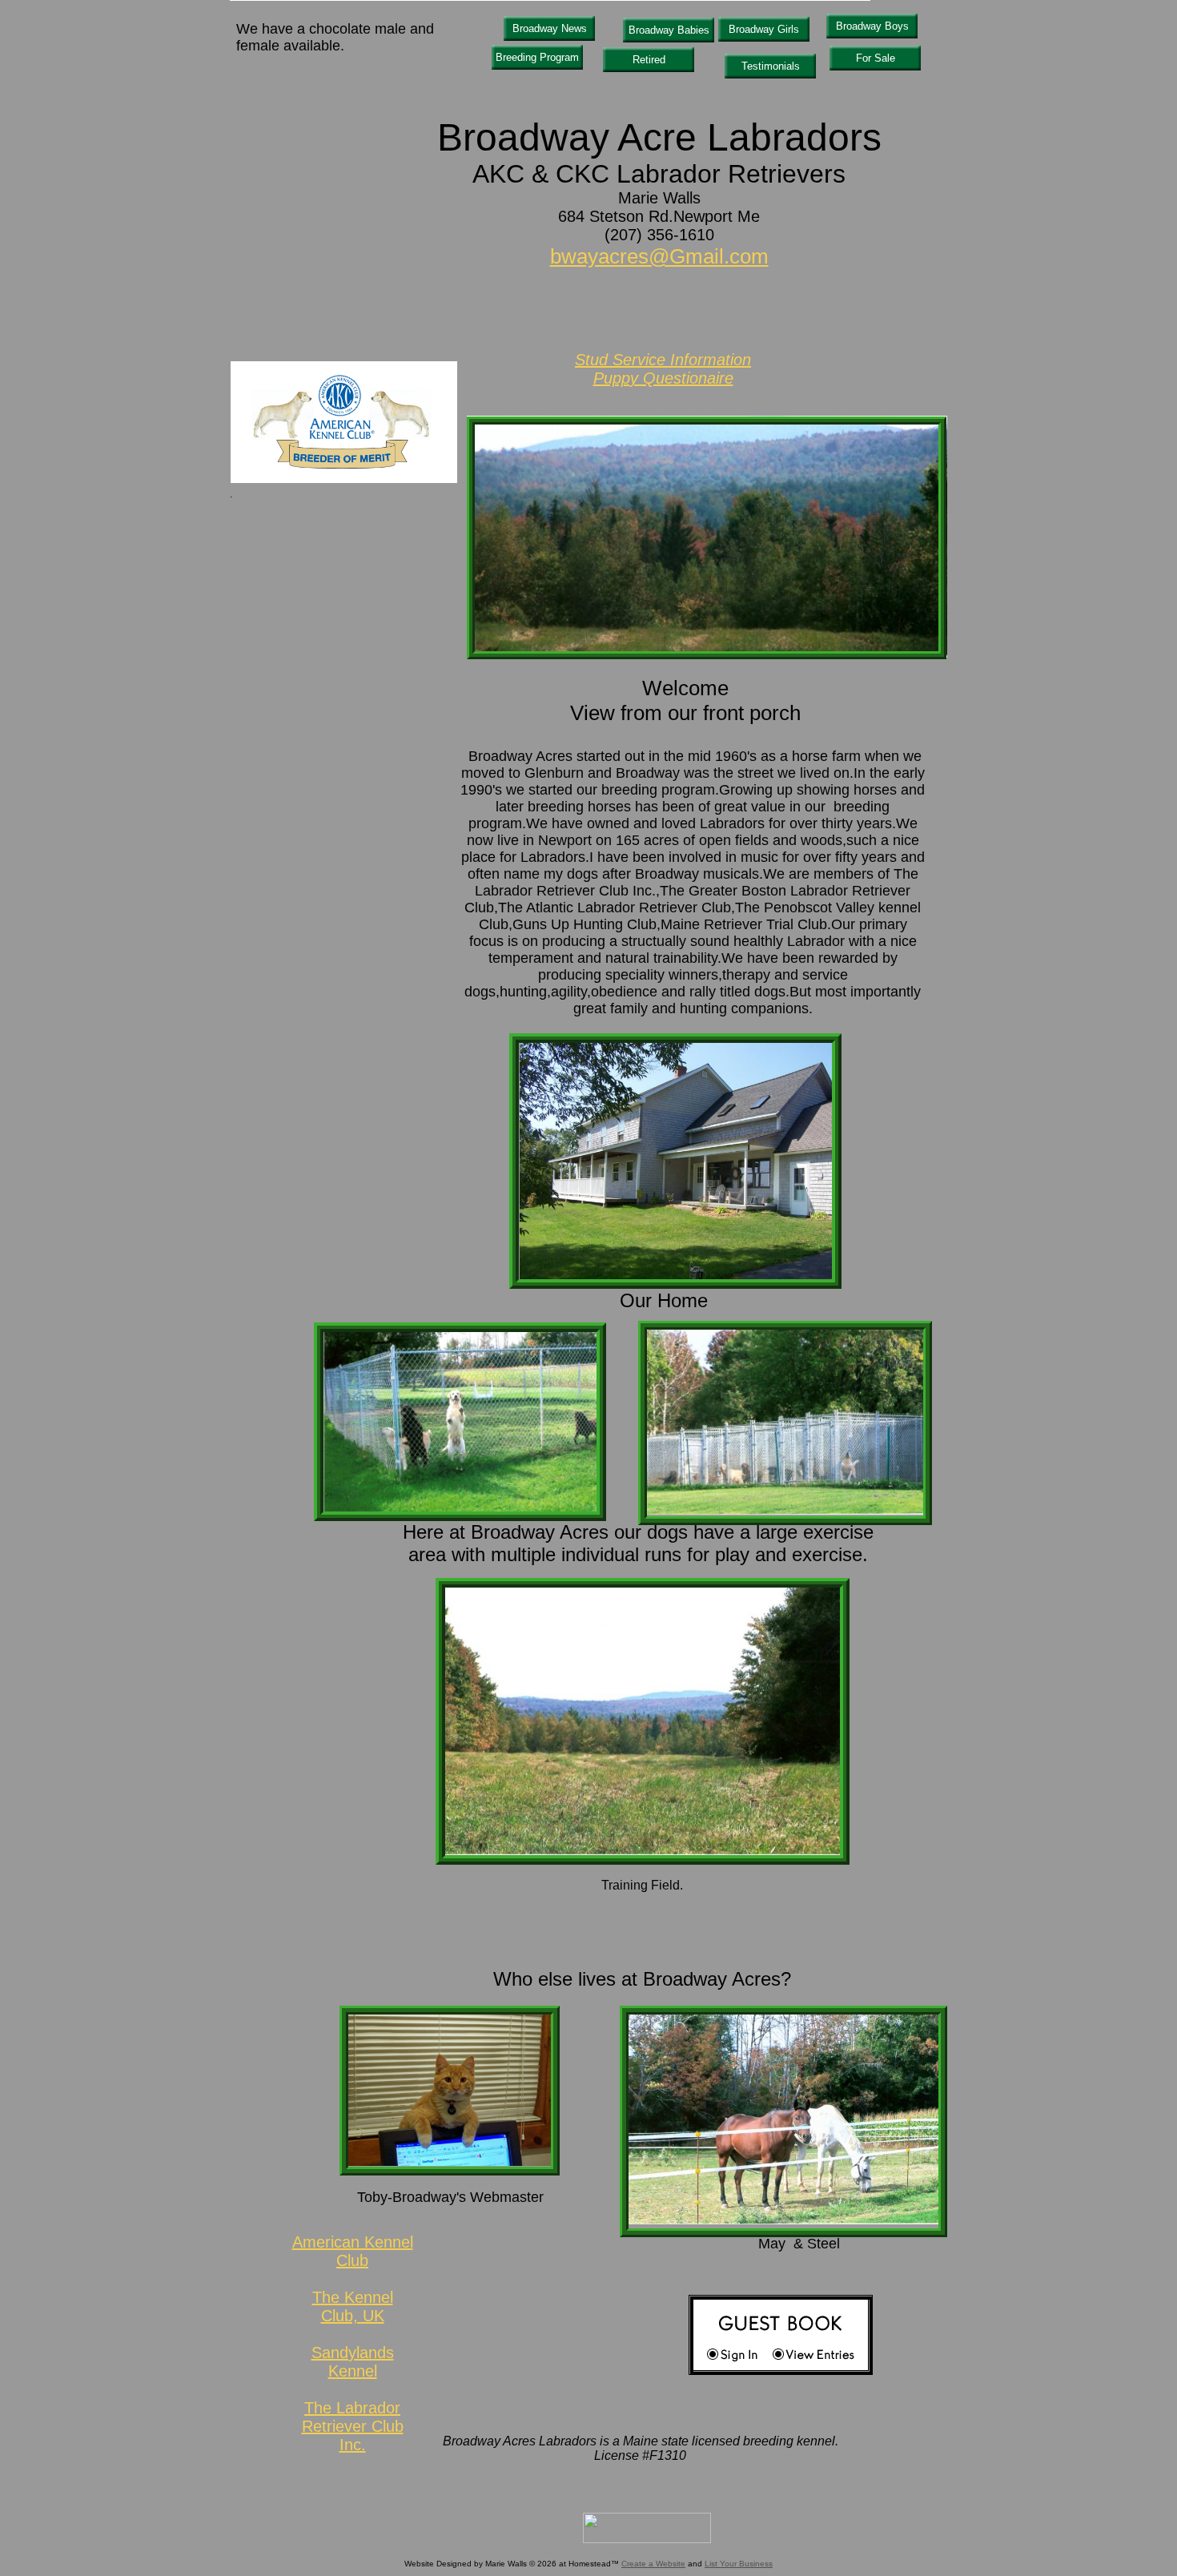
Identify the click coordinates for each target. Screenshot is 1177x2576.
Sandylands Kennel (353, 2362)
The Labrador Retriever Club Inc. (353, 2426)
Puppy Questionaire (663, 378)
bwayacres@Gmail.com (659, 256)
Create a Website (653, 2564)
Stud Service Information (663, 360)
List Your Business (739, 2564)
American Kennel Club (353, 2251)
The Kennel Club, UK (353, 2306)
